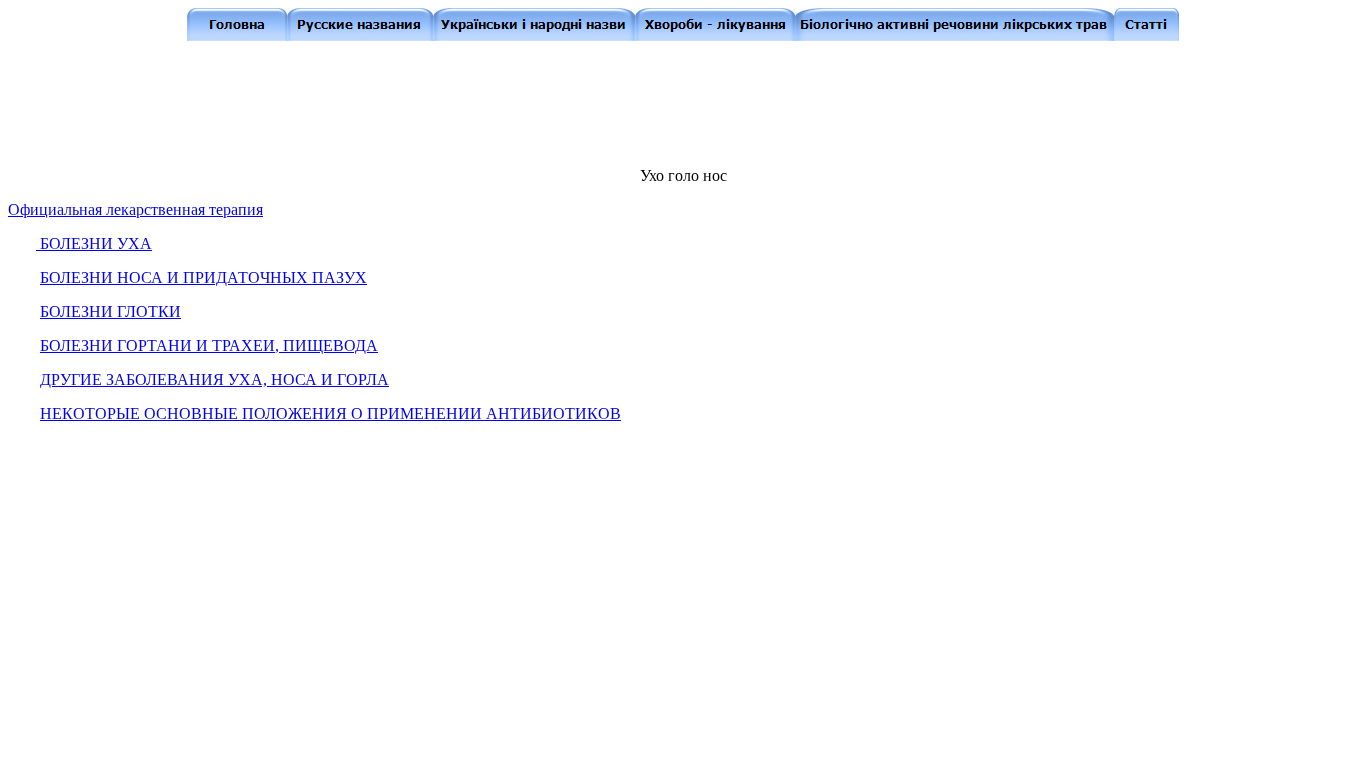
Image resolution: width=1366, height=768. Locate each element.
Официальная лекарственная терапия (135, 209)
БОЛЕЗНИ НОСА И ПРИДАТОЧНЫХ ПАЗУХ (203, 277)
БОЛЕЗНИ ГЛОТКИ (110, 311)
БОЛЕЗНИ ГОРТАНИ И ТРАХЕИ (161, 345)
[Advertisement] (687, 102)
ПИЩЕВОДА (330, 345)
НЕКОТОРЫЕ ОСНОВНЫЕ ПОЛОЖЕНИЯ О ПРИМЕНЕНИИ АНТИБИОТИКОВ (330, 413)
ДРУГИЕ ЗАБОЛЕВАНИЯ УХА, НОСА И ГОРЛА (214, 379)
